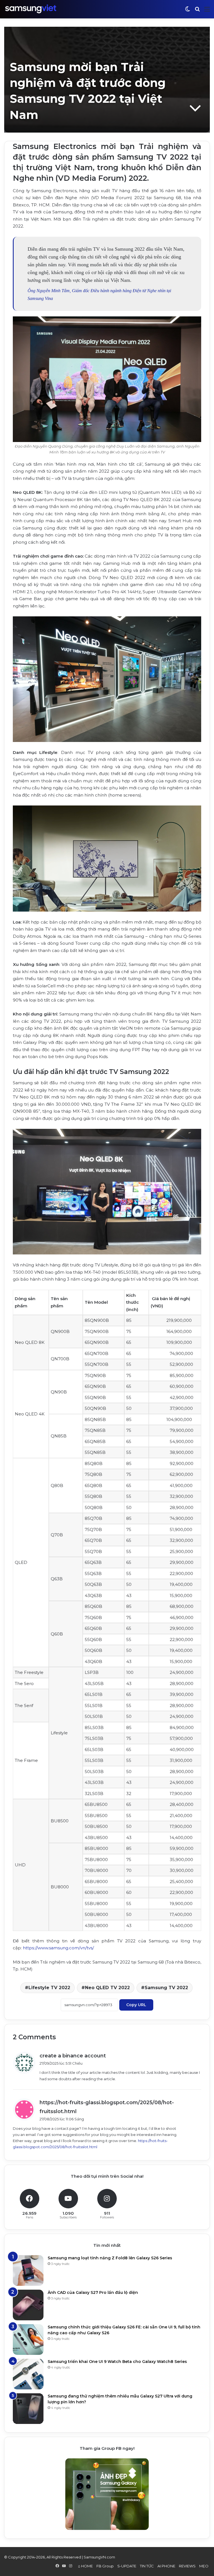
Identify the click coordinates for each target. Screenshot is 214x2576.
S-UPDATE (127, 2566)
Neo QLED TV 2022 (107, 1988)
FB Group (105, 2566)
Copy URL (136, 2005)
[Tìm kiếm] (197, 11)
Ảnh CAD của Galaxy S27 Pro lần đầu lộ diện (93, 2292)
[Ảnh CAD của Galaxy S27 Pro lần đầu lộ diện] (28, 2305)
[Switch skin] (188, 11)
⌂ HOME (85, 2566)
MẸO (204, 2566)
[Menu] (207, 11)
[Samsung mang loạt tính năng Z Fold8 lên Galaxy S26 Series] (28, 2270)
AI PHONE (166, 2566)
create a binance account (73, 2056)
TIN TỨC (147, 2566)
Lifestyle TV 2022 (49, 1988)
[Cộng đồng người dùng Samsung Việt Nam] (31, 9)
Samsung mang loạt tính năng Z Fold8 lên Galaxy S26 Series (110, 2258)
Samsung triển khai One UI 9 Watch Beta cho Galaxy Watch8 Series (117, 2362)
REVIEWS (187, 2566)
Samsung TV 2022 (166, 1988)
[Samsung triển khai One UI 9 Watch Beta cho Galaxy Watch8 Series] (28, 2374)
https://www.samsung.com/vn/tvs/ (58, 1948)
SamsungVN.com (99, 2557)
